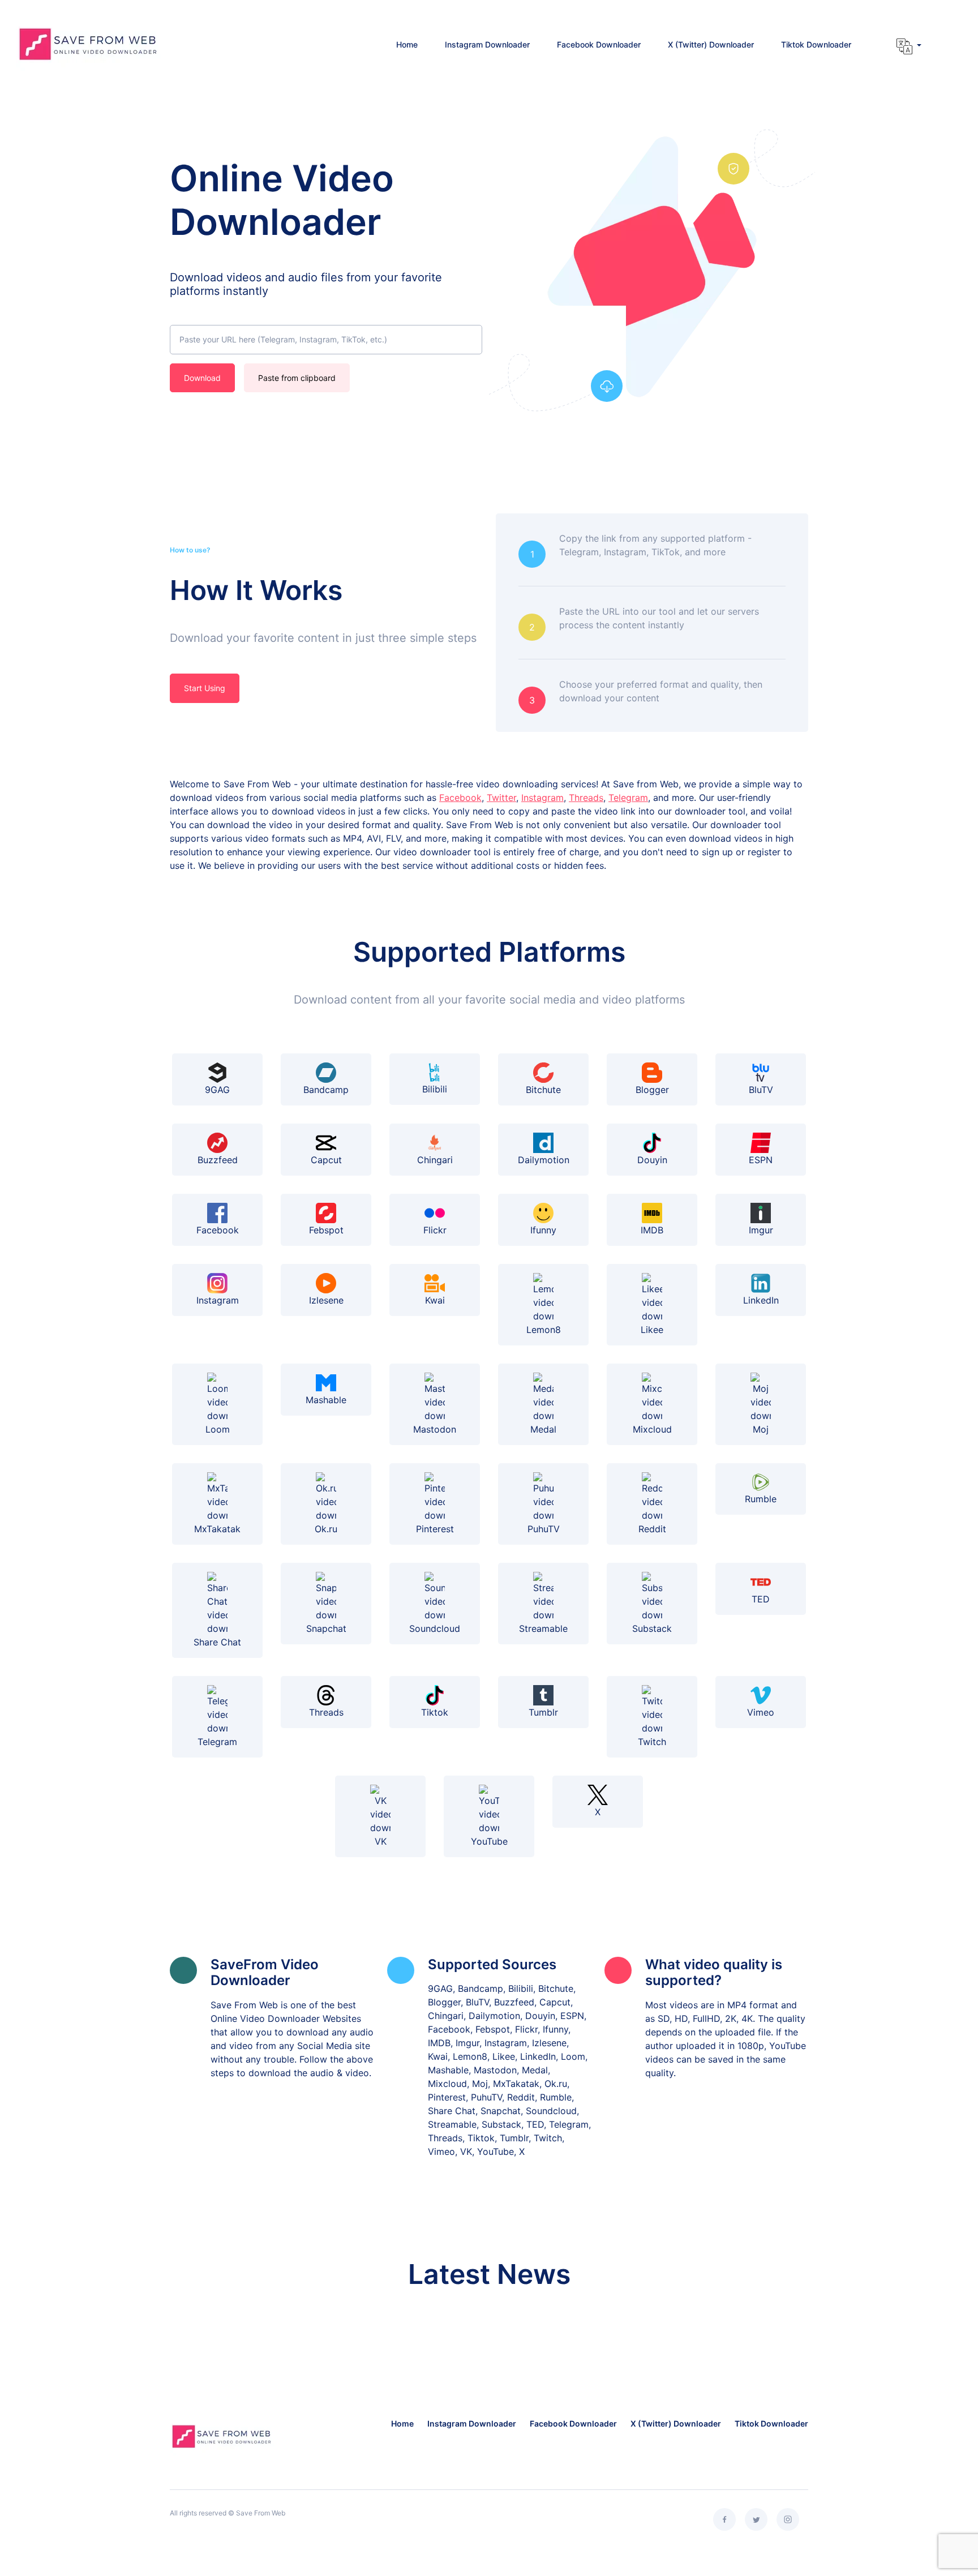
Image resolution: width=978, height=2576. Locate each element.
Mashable (326, 1400)
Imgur (761, 1230)
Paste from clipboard (297, 378)
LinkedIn (761, 1300)
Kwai (435, 1300)
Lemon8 (544, 1330)
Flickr (435, 1230)
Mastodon (435, 1429)
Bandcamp (326, 1090)
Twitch (652, 1742)
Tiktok (435, 1712)
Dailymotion (544, 1160)
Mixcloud (652, 1429)
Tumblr (543, 1712)
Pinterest (435, 1529)
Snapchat (326, 1628)
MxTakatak (217, 1529)
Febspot (326, 1230)
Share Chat (217, 1642)
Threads (586, 798)
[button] (909, 46)
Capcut (326, 1160)
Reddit (652, 1529)
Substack (652, 1628)
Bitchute (543, 1090)
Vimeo (761, 1712)
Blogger (652, 1090)
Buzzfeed (218, 1160)
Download (202, 378)
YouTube (489, 1841)
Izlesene (326, 1300)
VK (381, 1841)
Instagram (542, 798)
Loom (218, 1429)
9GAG (217, 1090)
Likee (652, 1330)
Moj (761, 1429)
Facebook (460, 798)
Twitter (501, 798)
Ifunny (543, 1230)
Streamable (543, 1628)
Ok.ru (326, 1529)
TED (761, 1599)
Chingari (435, 1160)
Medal (543, 1429)
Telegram (628, 798)
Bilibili (435, 1089)
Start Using (205, 688)
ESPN (761, 1160)
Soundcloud (435, 1628)
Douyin (652, 1160)
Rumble (761, 1499)
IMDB (652, 1230)
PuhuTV (544, 1529)
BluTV (761, 1090)
